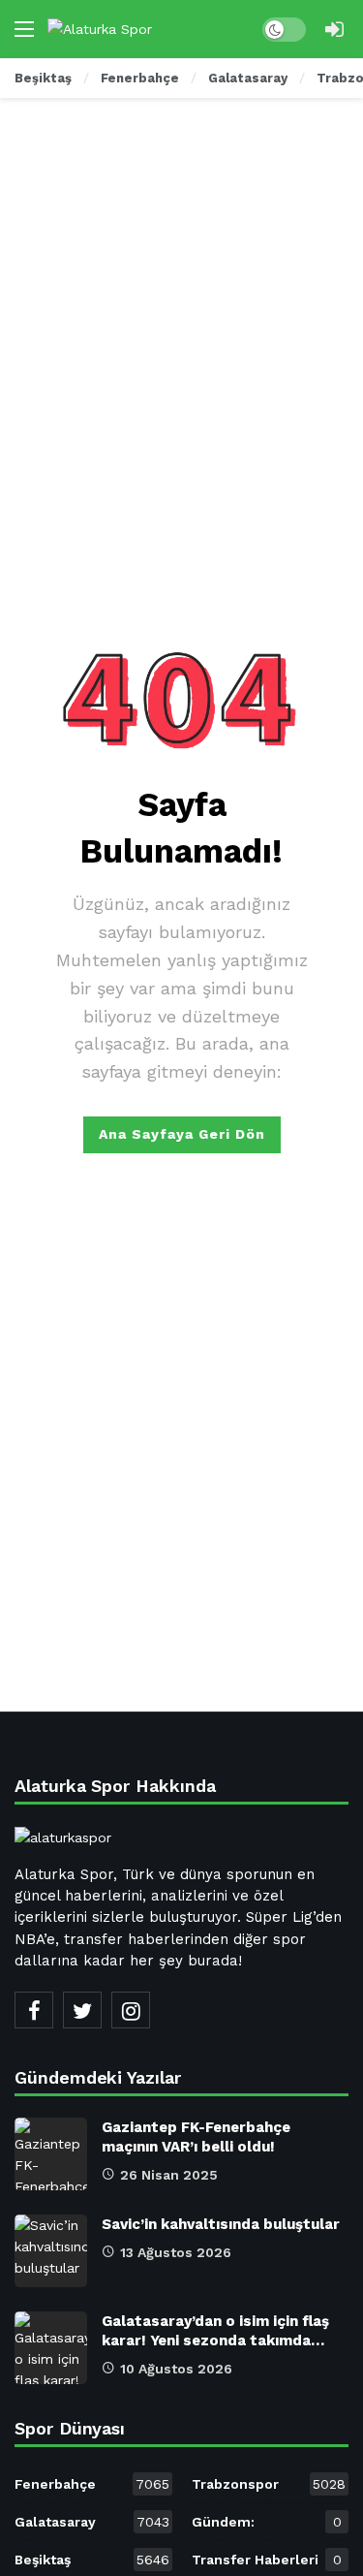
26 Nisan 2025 (169, 2175)
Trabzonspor (269, 2484)
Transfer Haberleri (267, 2560)
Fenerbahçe (92, 2484)
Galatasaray (92, 2522)
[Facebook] (34, 2010)
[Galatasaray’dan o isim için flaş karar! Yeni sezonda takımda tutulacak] (51, 2348)
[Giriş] (334, 29)
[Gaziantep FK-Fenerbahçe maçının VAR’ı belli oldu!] (51, 2154)
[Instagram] (131, 2010)
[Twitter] (82, 2010)
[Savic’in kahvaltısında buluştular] (51, 2251)
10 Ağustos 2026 (176, 2369)
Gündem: (267, 2522)
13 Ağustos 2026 (176, 2252)
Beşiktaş (92, 2560)
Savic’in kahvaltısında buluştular (221, 2224)
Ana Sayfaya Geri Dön (182, 1134)
